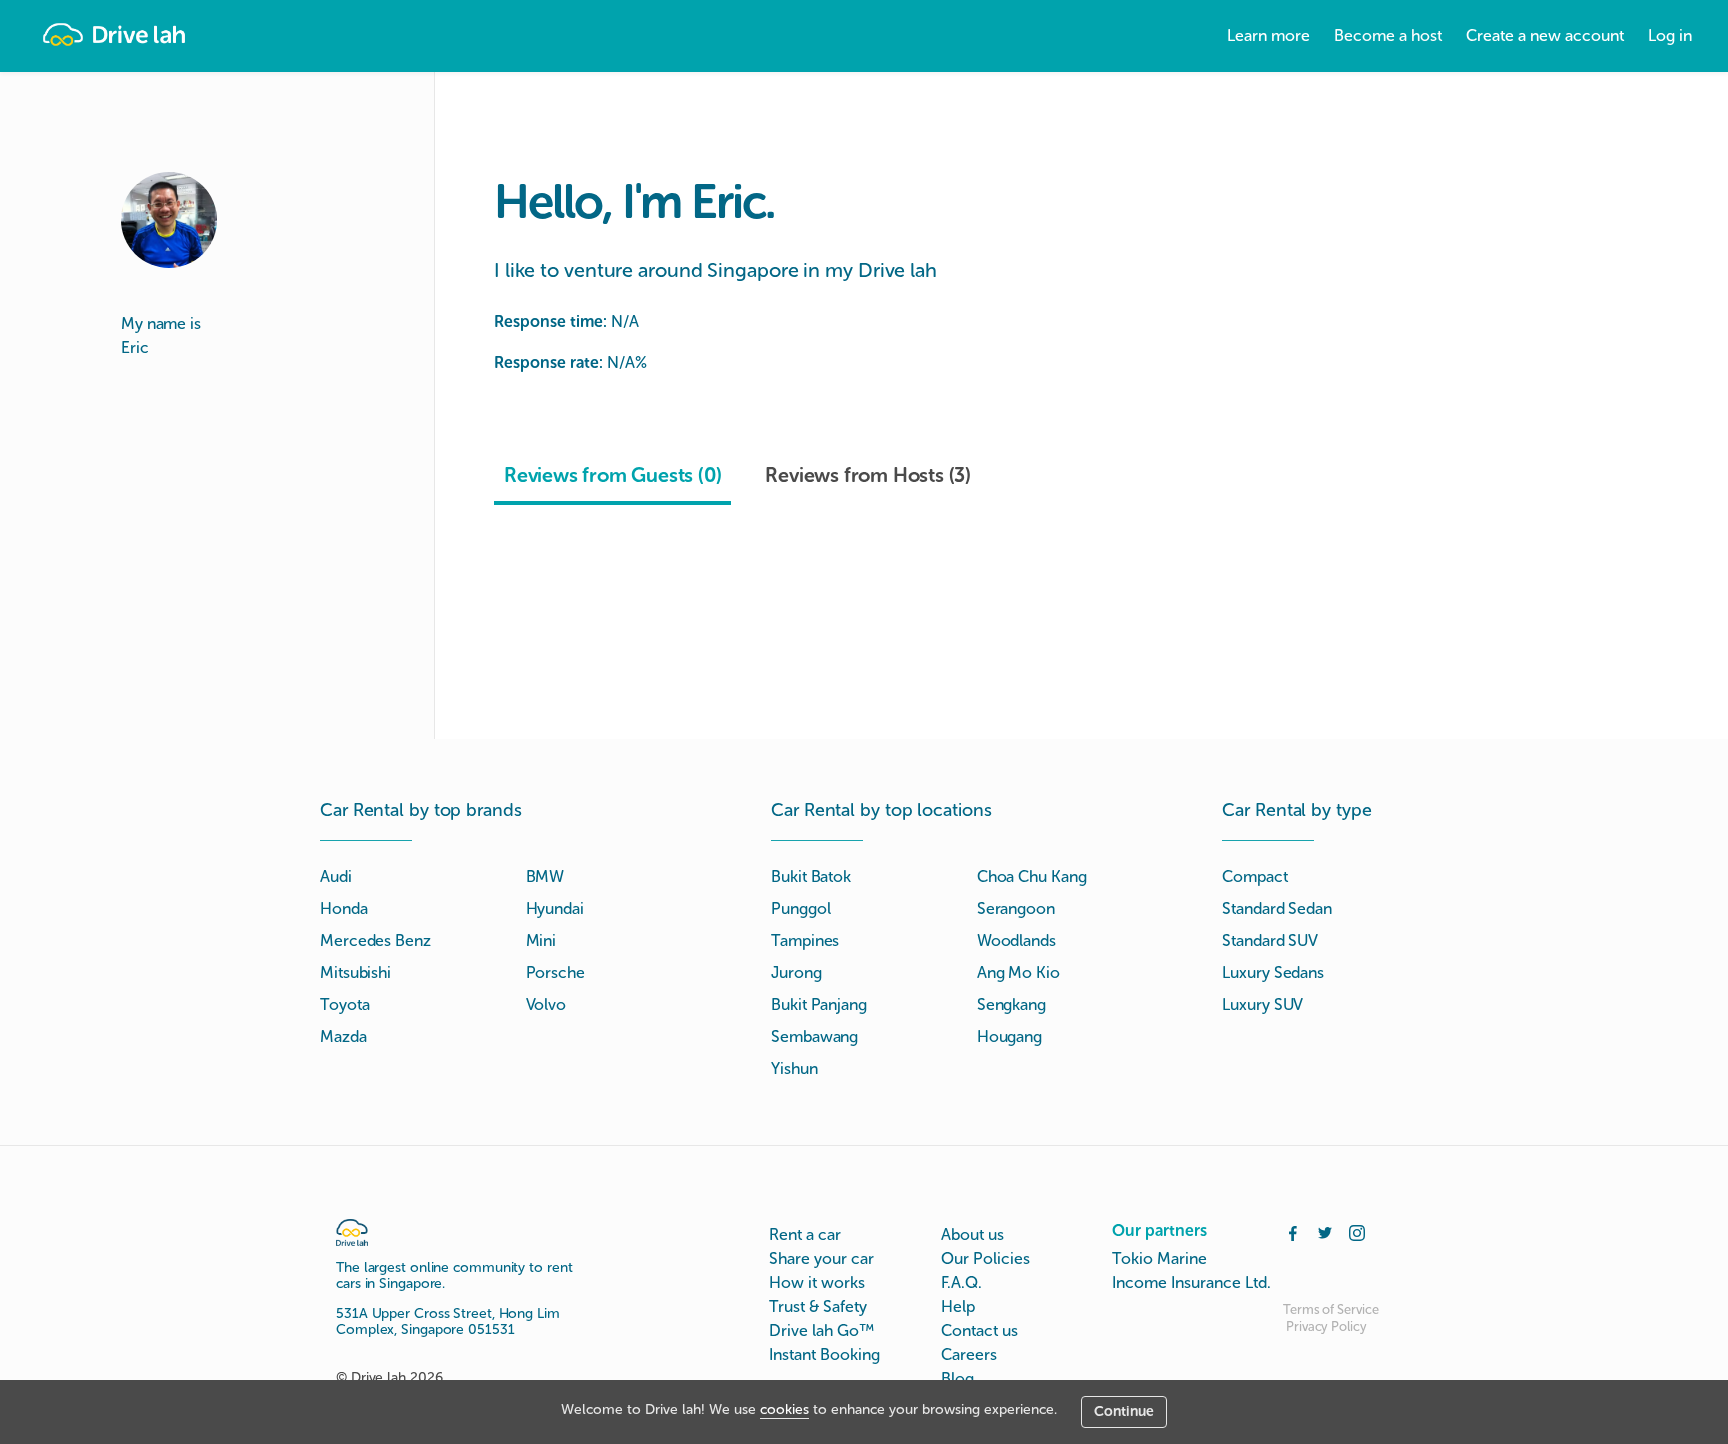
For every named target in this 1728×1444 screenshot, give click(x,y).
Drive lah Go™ (821, 1330)
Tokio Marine (1159, 1258)
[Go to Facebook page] (1293, 1231)
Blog (957, 1378)
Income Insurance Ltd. (1191, 1282)
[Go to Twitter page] (1325, 1231)
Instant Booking (824, 1354)
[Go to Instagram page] (1357, 1231)
